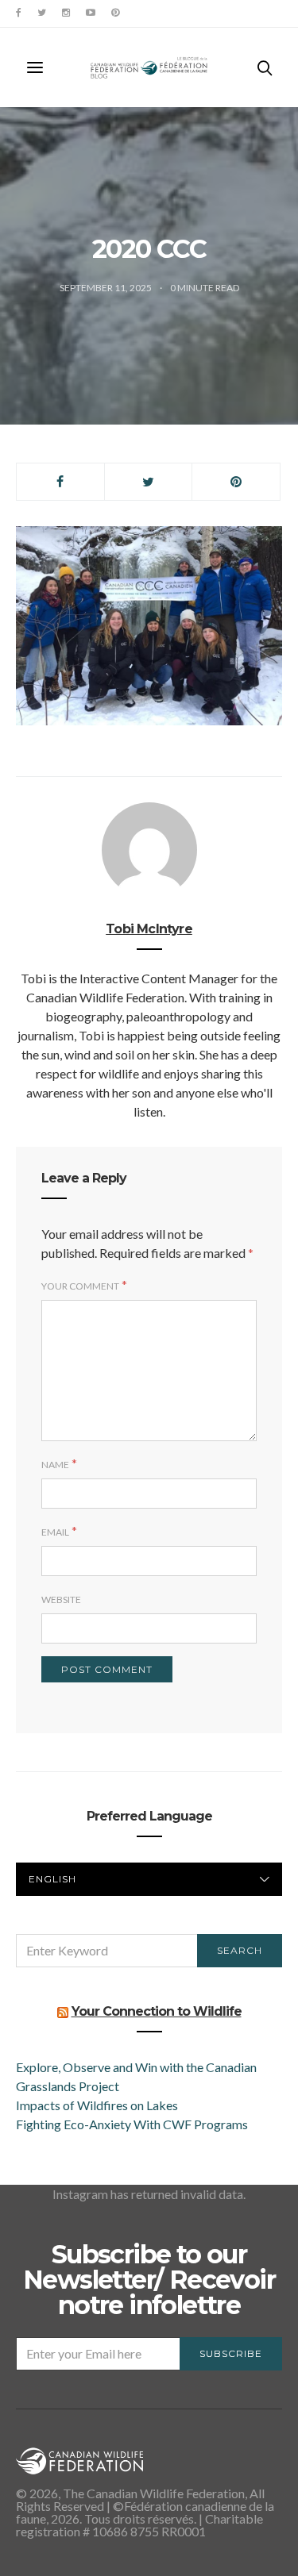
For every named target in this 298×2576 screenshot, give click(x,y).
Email (55, 1532)
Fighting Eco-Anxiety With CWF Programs (133, 2124)
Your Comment (80, 1286)
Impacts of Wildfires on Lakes (97, 2105)
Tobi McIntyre (149, 929)
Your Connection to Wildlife (157, 2011)
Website (61, 1599)
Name (55, 1465)
